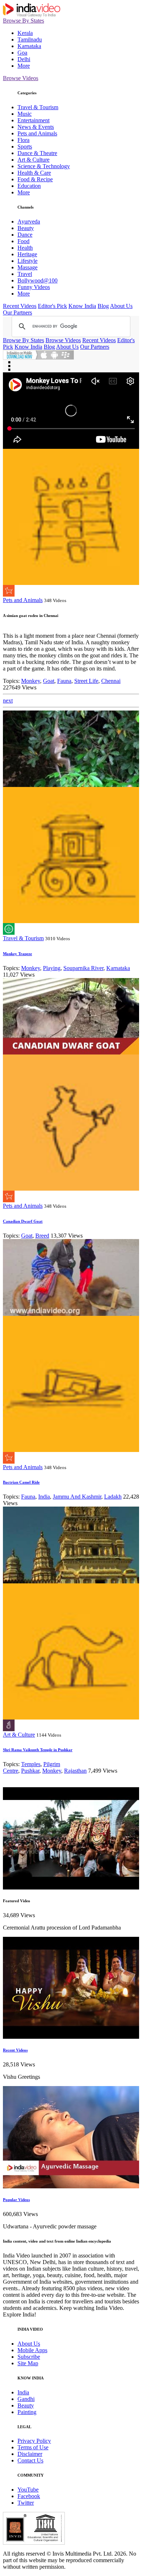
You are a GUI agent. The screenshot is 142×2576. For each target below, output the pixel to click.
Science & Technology (44, 166)
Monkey (31, 681)
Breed (42, 1236)
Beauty (26, 228)
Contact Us (30, 2460)
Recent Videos (20, 306)
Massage (27, 267)
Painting (27, 2412)
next (8, 701)
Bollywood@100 (38, 280)
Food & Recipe (35, 179)
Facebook (29, 2496)
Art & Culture (33, 160)
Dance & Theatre (37, 153)
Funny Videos (34, 287)
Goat (49, 681)
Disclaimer (30, 2454)
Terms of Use (33, 2447)
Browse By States (23, 21)
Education (29, 186)
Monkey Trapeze (17, 954)
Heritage (27, 254)
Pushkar (30, 1771)
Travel (25, 274)
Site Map (28, 2363)
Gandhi (26, 2399)
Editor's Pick (52, 306)
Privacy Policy (34, 2441)
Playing (52, 968)
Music (25, 114)
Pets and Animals (37, 133)
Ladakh (113, 1497)
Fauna (64, 681)
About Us (121, 306)
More (24, 66)
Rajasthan (75, 1771)
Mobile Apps (32, 2350)
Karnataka (29, 46)
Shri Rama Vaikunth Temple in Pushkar (38, 1750)
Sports (25, 147)
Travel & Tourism (38, 107)
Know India (82, 306)
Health (25, 248)
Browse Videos (21, 78)
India (44, 1497)
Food (23, 241)
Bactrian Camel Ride (21, 1482)
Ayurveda (29, 221)
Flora (23, 140)
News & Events (36, 127)
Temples (31, 1764)
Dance (25, 235)
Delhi (24, 59)
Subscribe (29, 2357)
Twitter (26, 2503)
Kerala (25, 33)
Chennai (111, 681)
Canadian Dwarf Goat (23, 1221)
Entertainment (33, 120)
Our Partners (17, 312)
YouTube (28, 2490)
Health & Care (34, 173)
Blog (103, 306)
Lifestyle (27, 261)
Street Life (86, 681)
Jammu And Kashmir (77, 1497)
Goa (22, 53)
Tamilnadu (30, 39)
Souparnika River (83, 968)
